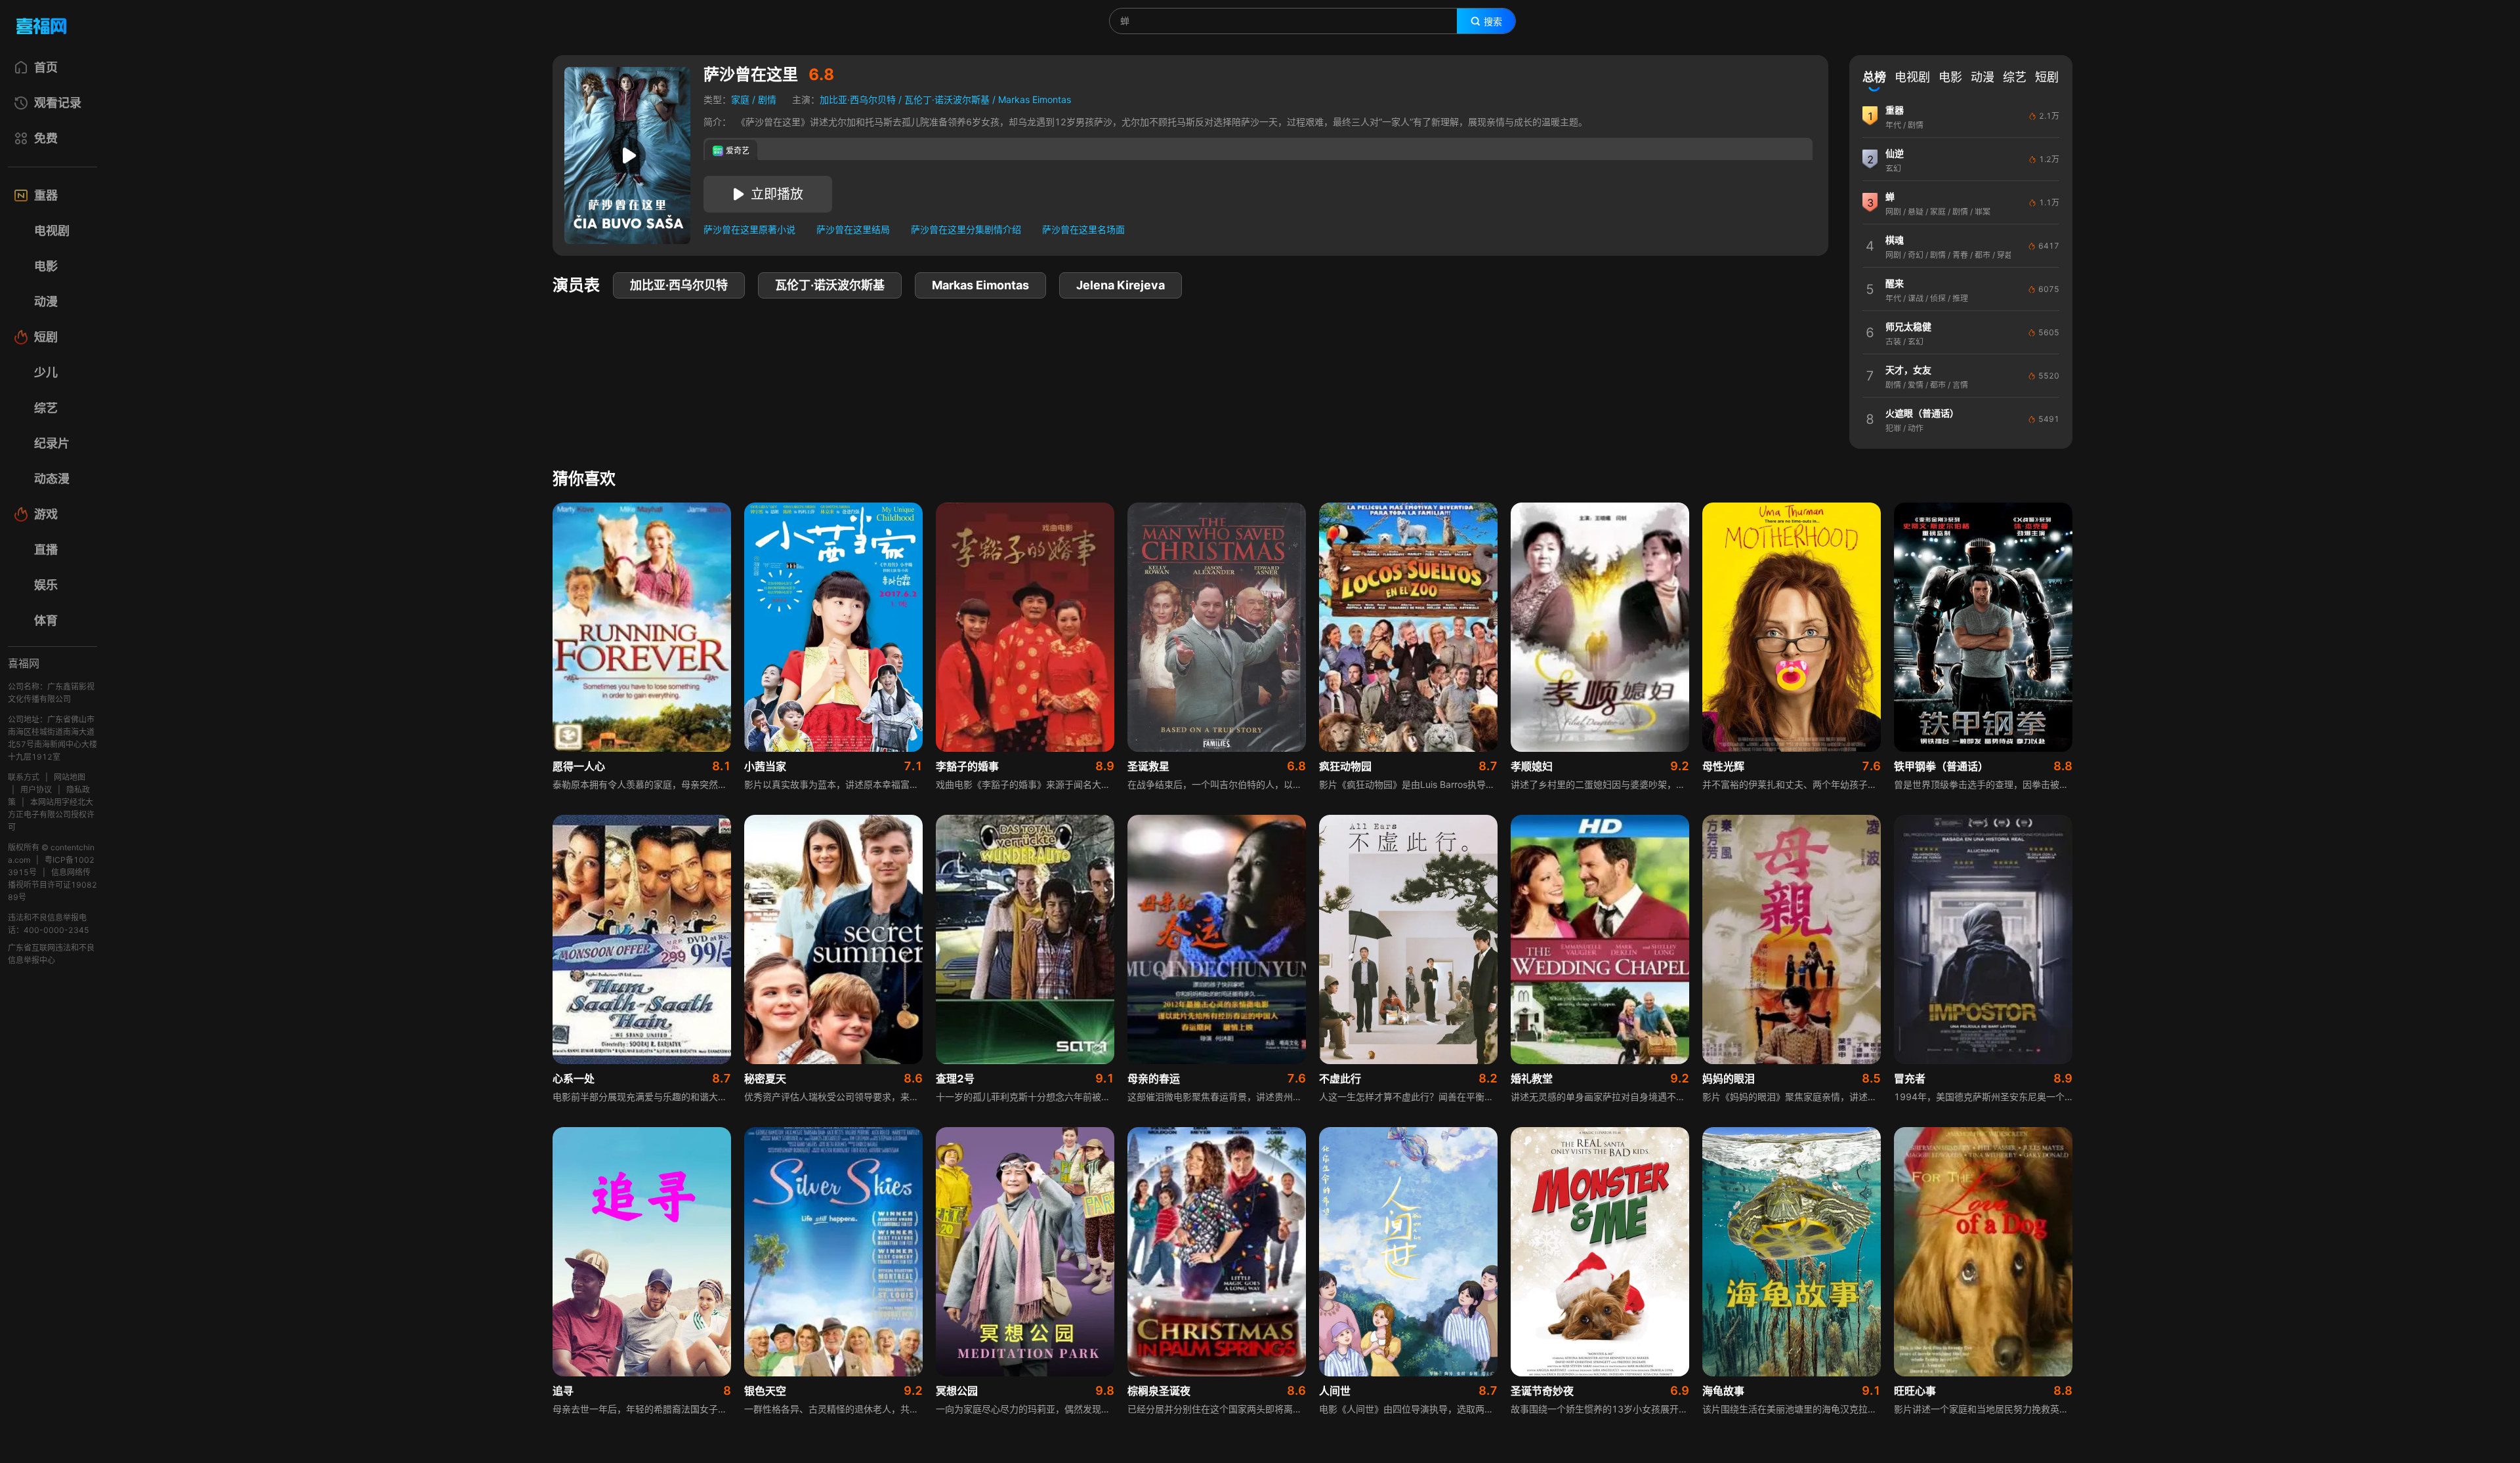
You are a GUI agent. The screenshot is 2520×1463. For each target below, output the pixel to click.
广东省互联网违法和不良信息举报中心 (51, 954)
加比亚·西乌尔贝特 (858, 99)
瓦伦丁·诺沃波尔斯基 (947, 99)
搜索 (1493, 22)
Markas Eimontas (1035, 99)
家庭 (740, 99)
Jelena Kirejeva (1121, 285)
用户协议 (36, 790)
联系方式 (24, 777)
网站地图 (70, 777)
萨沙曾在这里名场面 (1083, 229)
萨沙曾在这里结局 (853, 229)
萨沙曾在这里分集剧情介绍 (966, 229)
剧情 (767, 99)
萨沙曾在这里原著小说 (749, 229)
